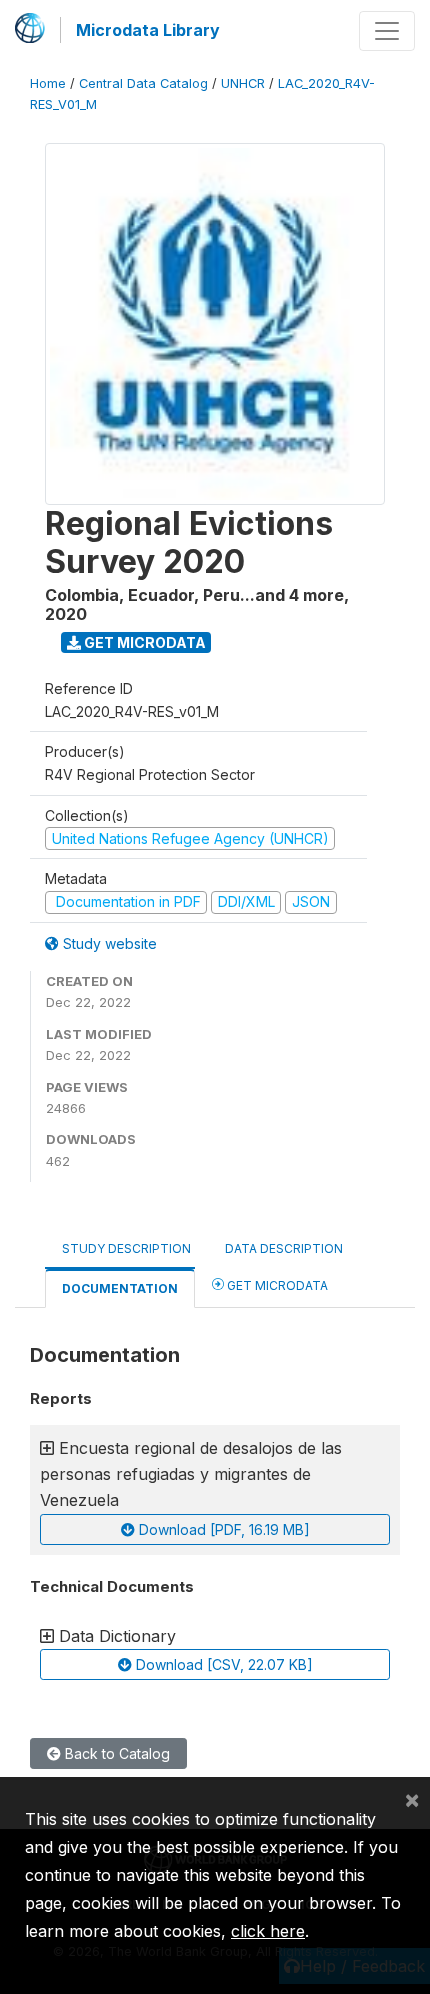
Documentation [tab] (120, 1288)
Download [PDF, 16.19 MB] (222, 1529)
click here (268, 1931)
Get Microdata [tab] (276, 1285)
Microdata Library (148, 30)
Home (48, 83)
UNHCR (243, 83)
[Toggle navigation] (387, 31)
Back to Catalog (115, 1753)
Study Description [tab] (126, 1248)
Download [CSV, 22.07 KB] (222, 1664)
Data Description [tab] (284, 1248)
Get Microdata (143, 642)
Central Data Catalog (143, 83)
